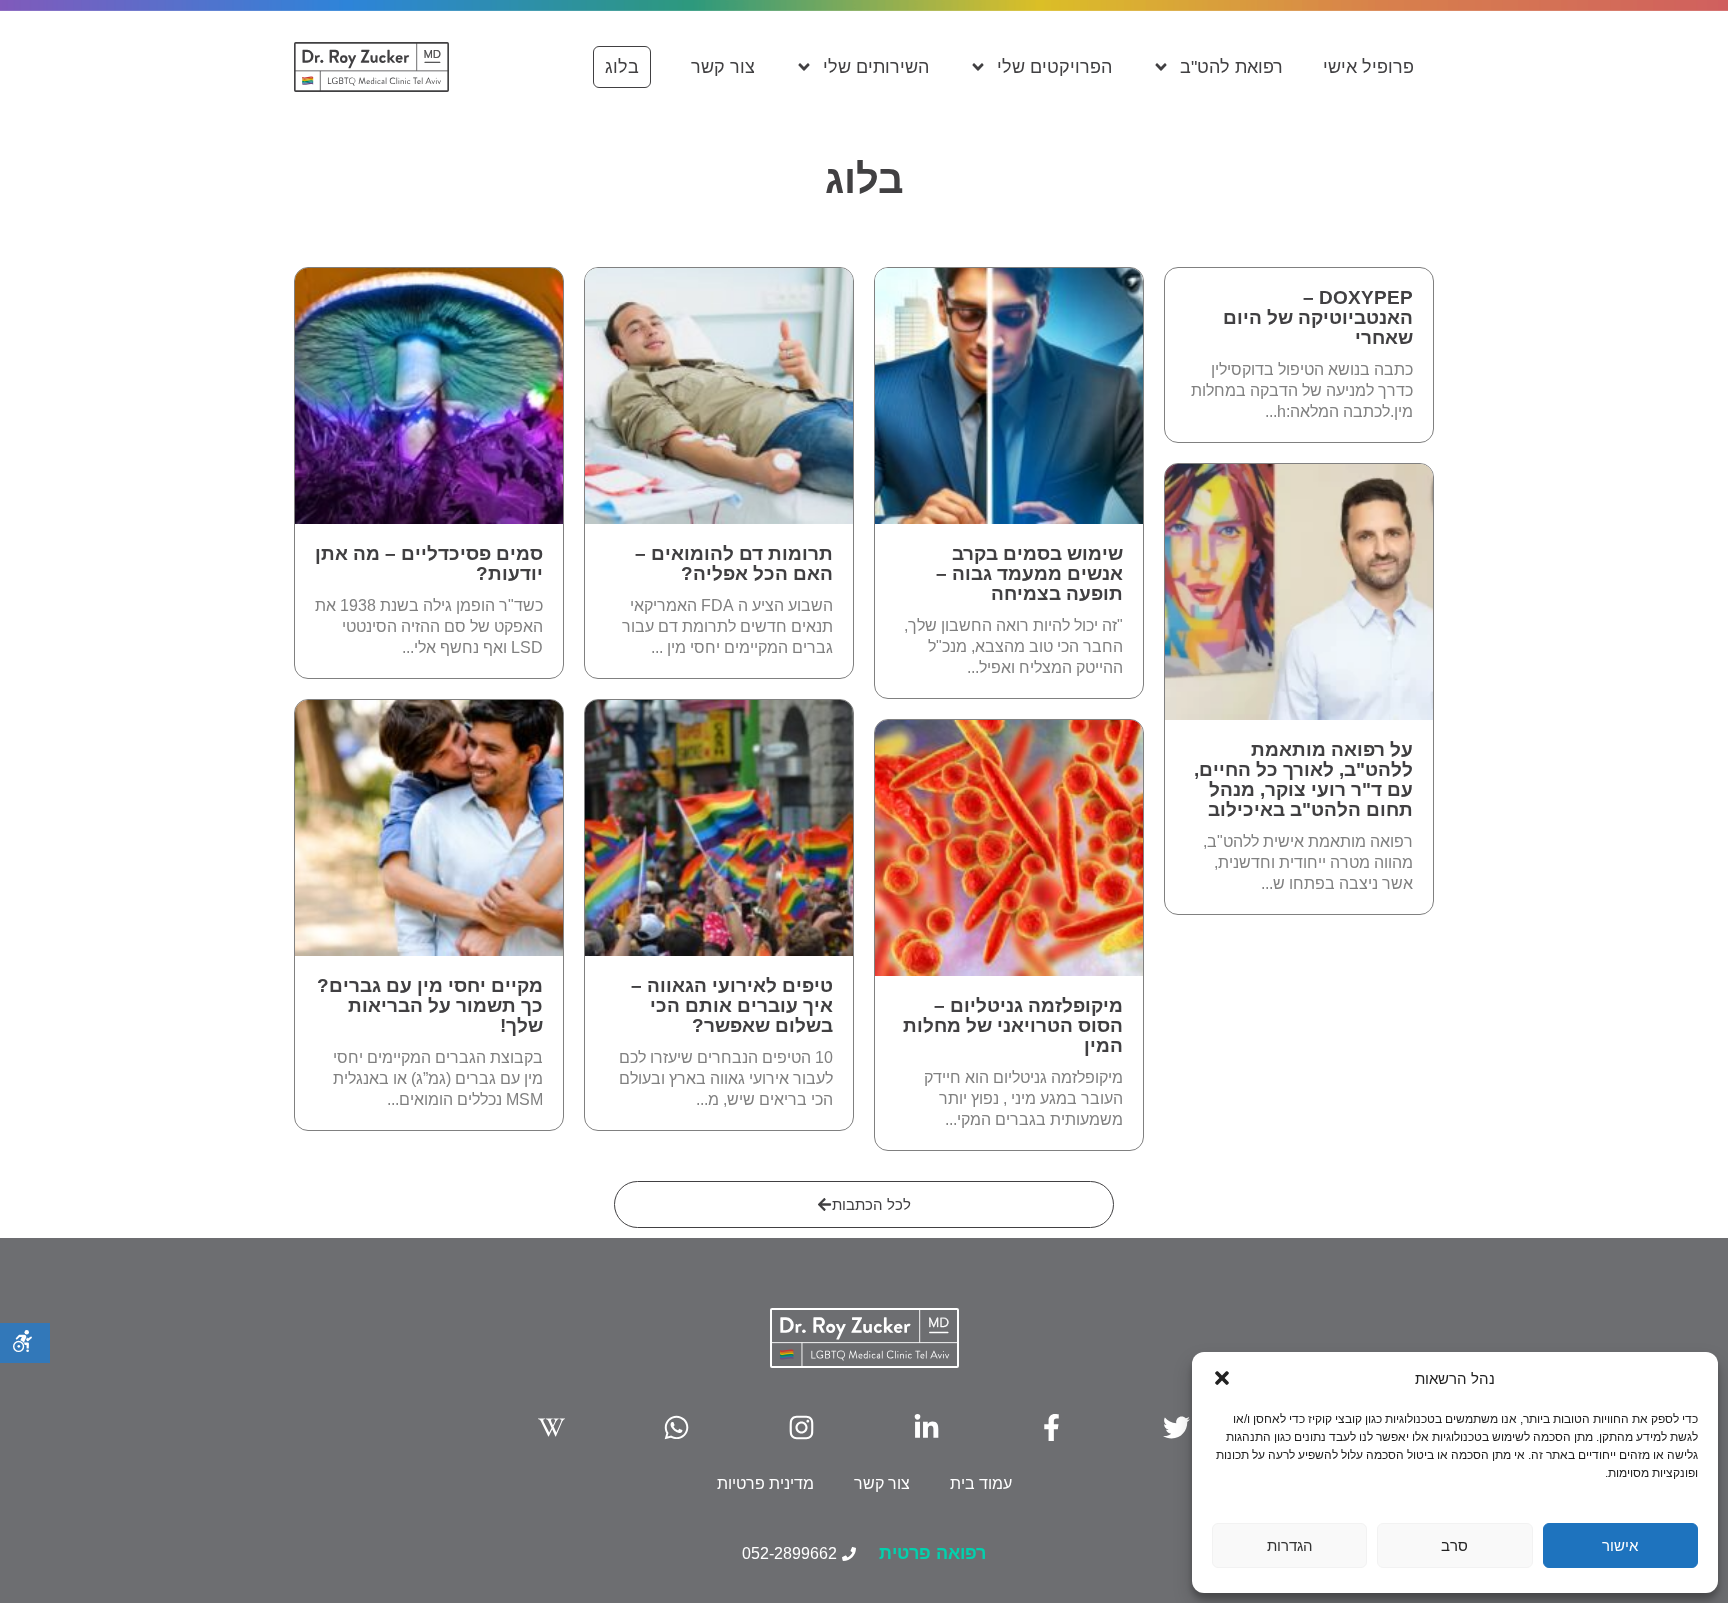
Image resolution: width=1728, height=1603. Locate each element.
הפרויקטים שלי (1054, 67)
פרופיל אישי (1368, 67)
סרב (1454, 1545)
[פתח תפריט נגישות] (25, 1343)
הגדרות (1290, 1545)
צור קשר (723, 67)
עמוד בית (981, 1483)
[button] (1222, 1378)
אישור (1620, 1545)
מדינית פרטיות (765, 1483)
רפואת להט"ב (1231, 67)
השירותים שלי (876, 67)
